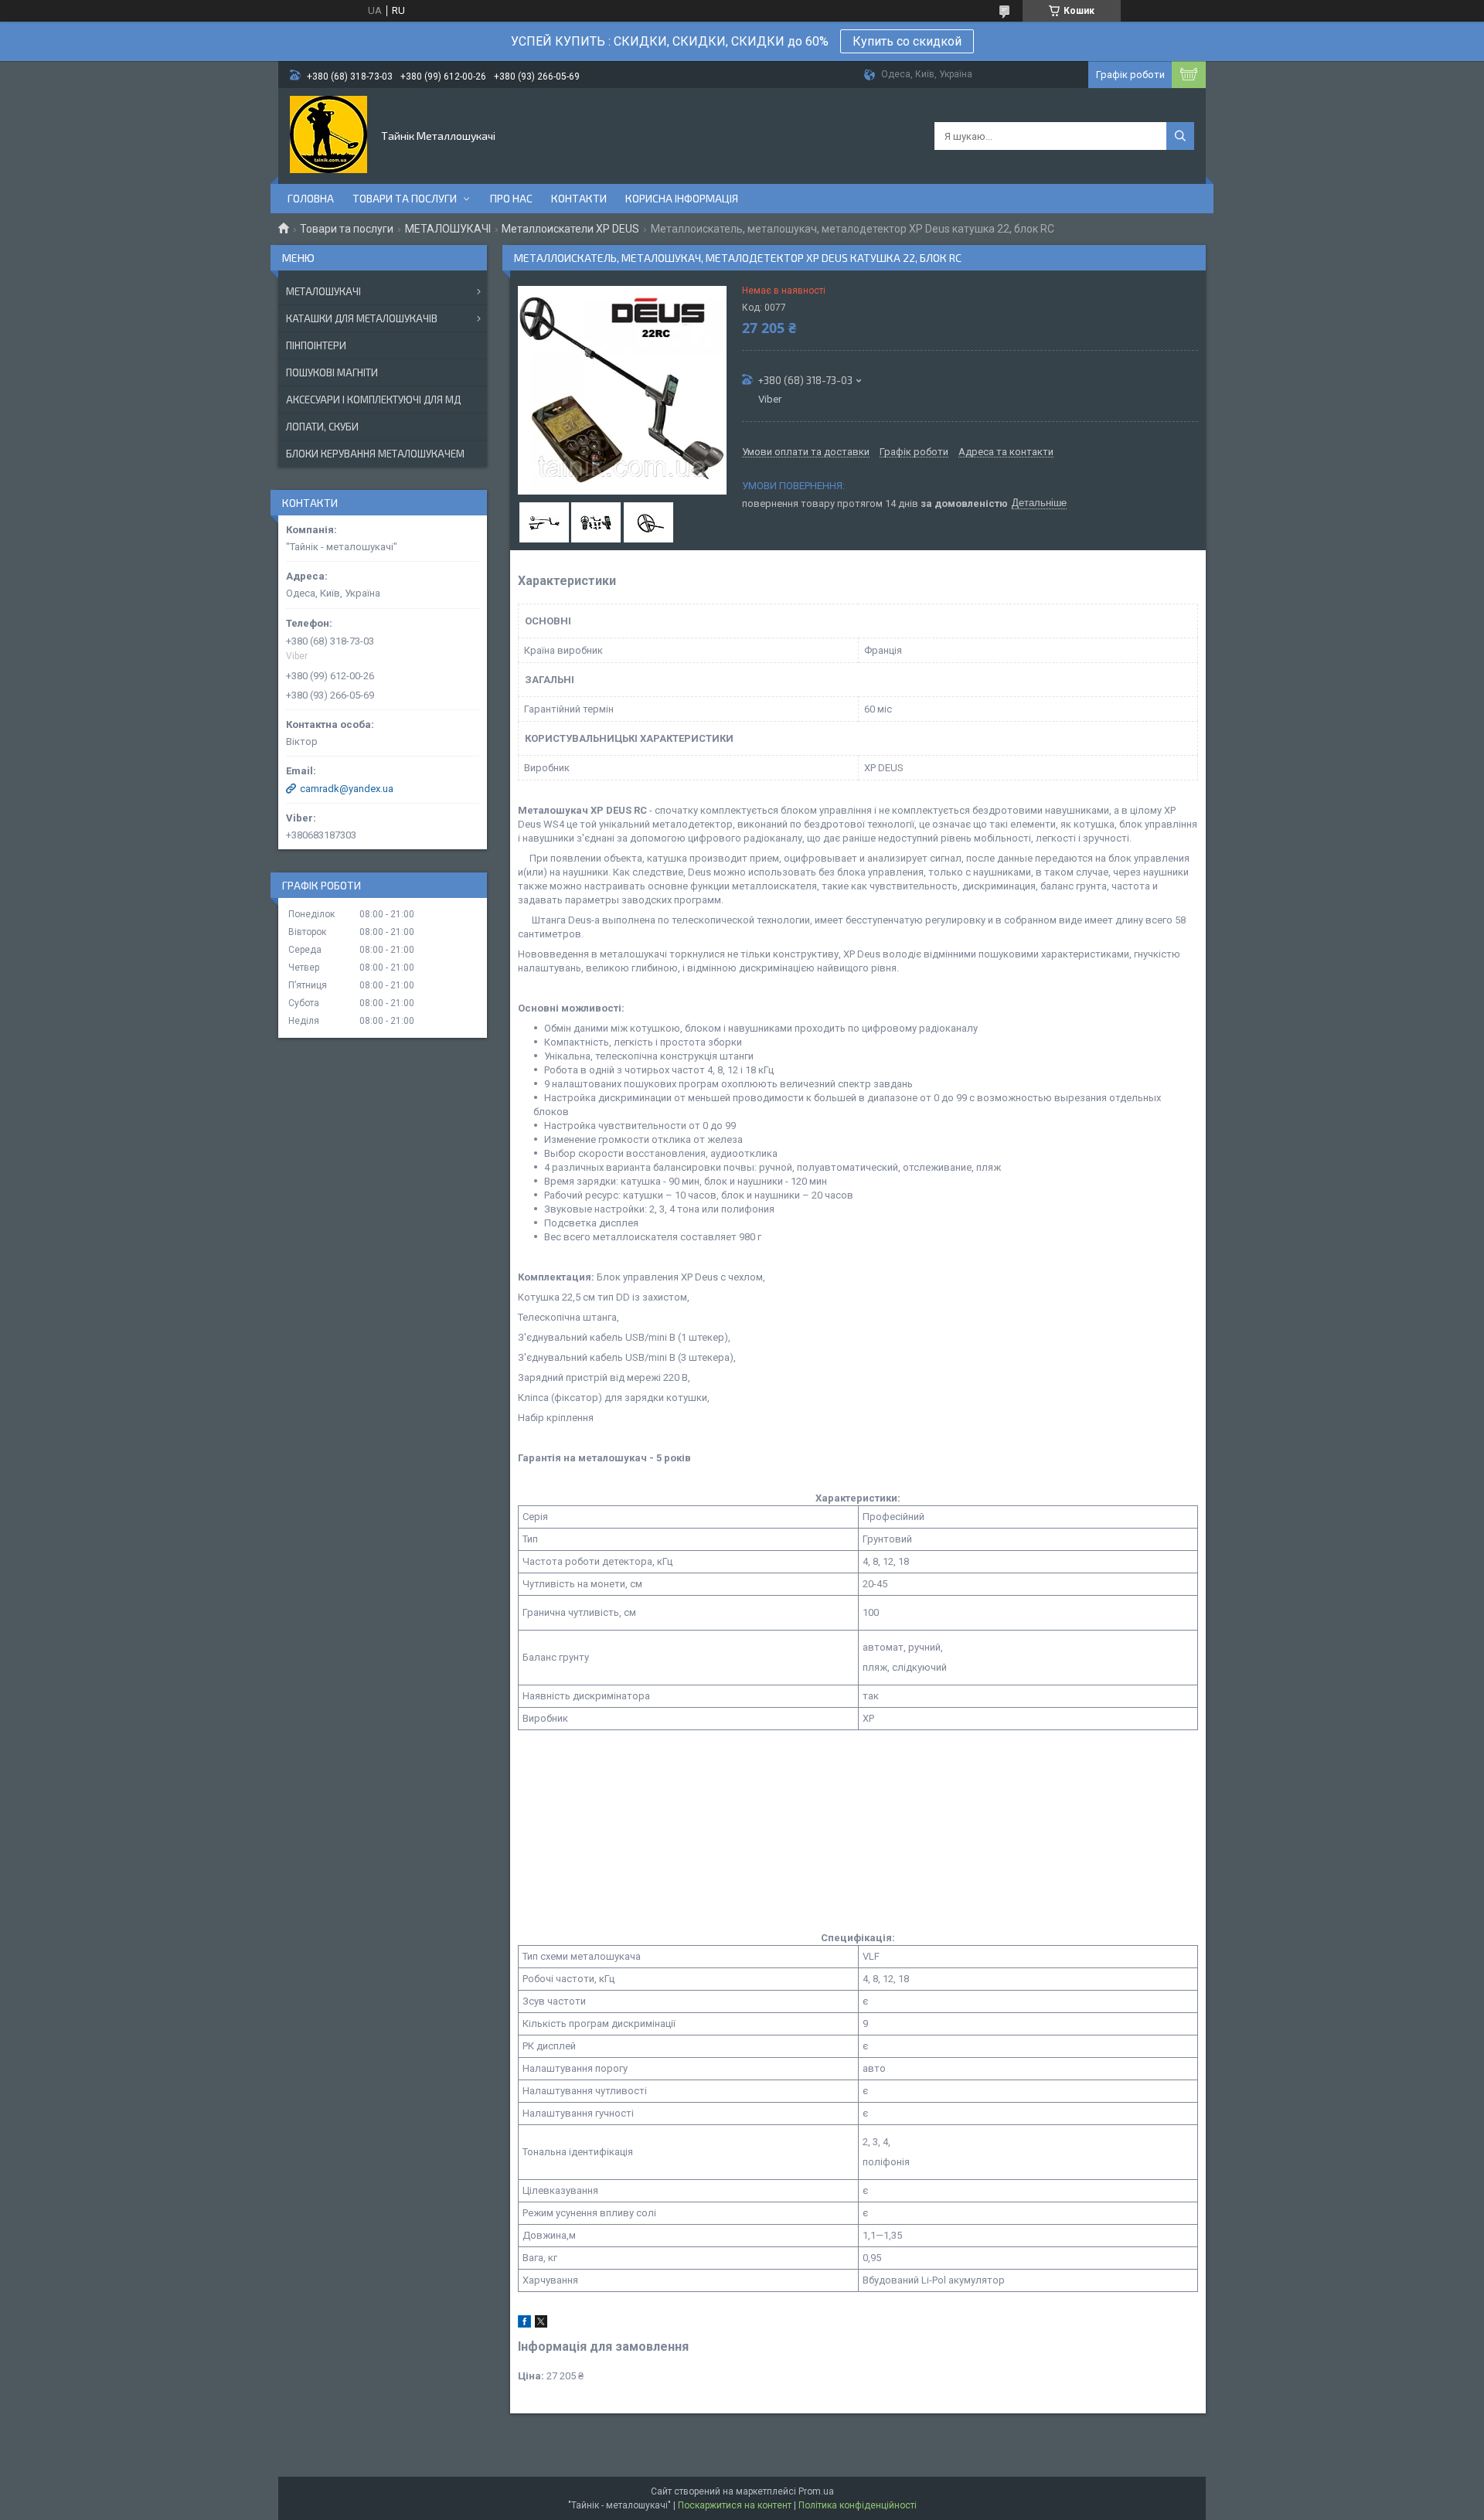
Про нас (511, 198)
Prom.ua (816, 2491)
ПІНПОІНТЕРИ (316, 345)
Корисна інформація (682, 198)
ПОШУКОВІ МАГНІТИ (332, 372)
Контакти (579, 198)
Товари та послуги (405, 198)
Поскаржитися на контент (735, 2505)
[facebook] (524, 2324)
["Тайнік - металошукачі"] (328, 134)
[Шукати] (1180, 136)
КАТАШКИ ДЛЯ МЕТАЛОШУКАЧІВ (362, 318)
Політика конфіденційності (858, 2505)
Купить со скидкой (907, 41)
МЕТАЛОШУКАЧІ (448, 229)
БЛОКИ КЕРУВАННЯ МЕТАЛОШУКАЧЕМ (375, 454)
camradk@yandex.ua (347, 789)
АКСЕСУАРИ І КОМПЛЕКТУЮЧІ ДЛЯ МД (373, 400)
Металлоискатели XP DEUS (570, 229)
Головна (311, 198)
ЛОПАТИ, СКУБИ (322, 427)
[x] (541, 2324)
